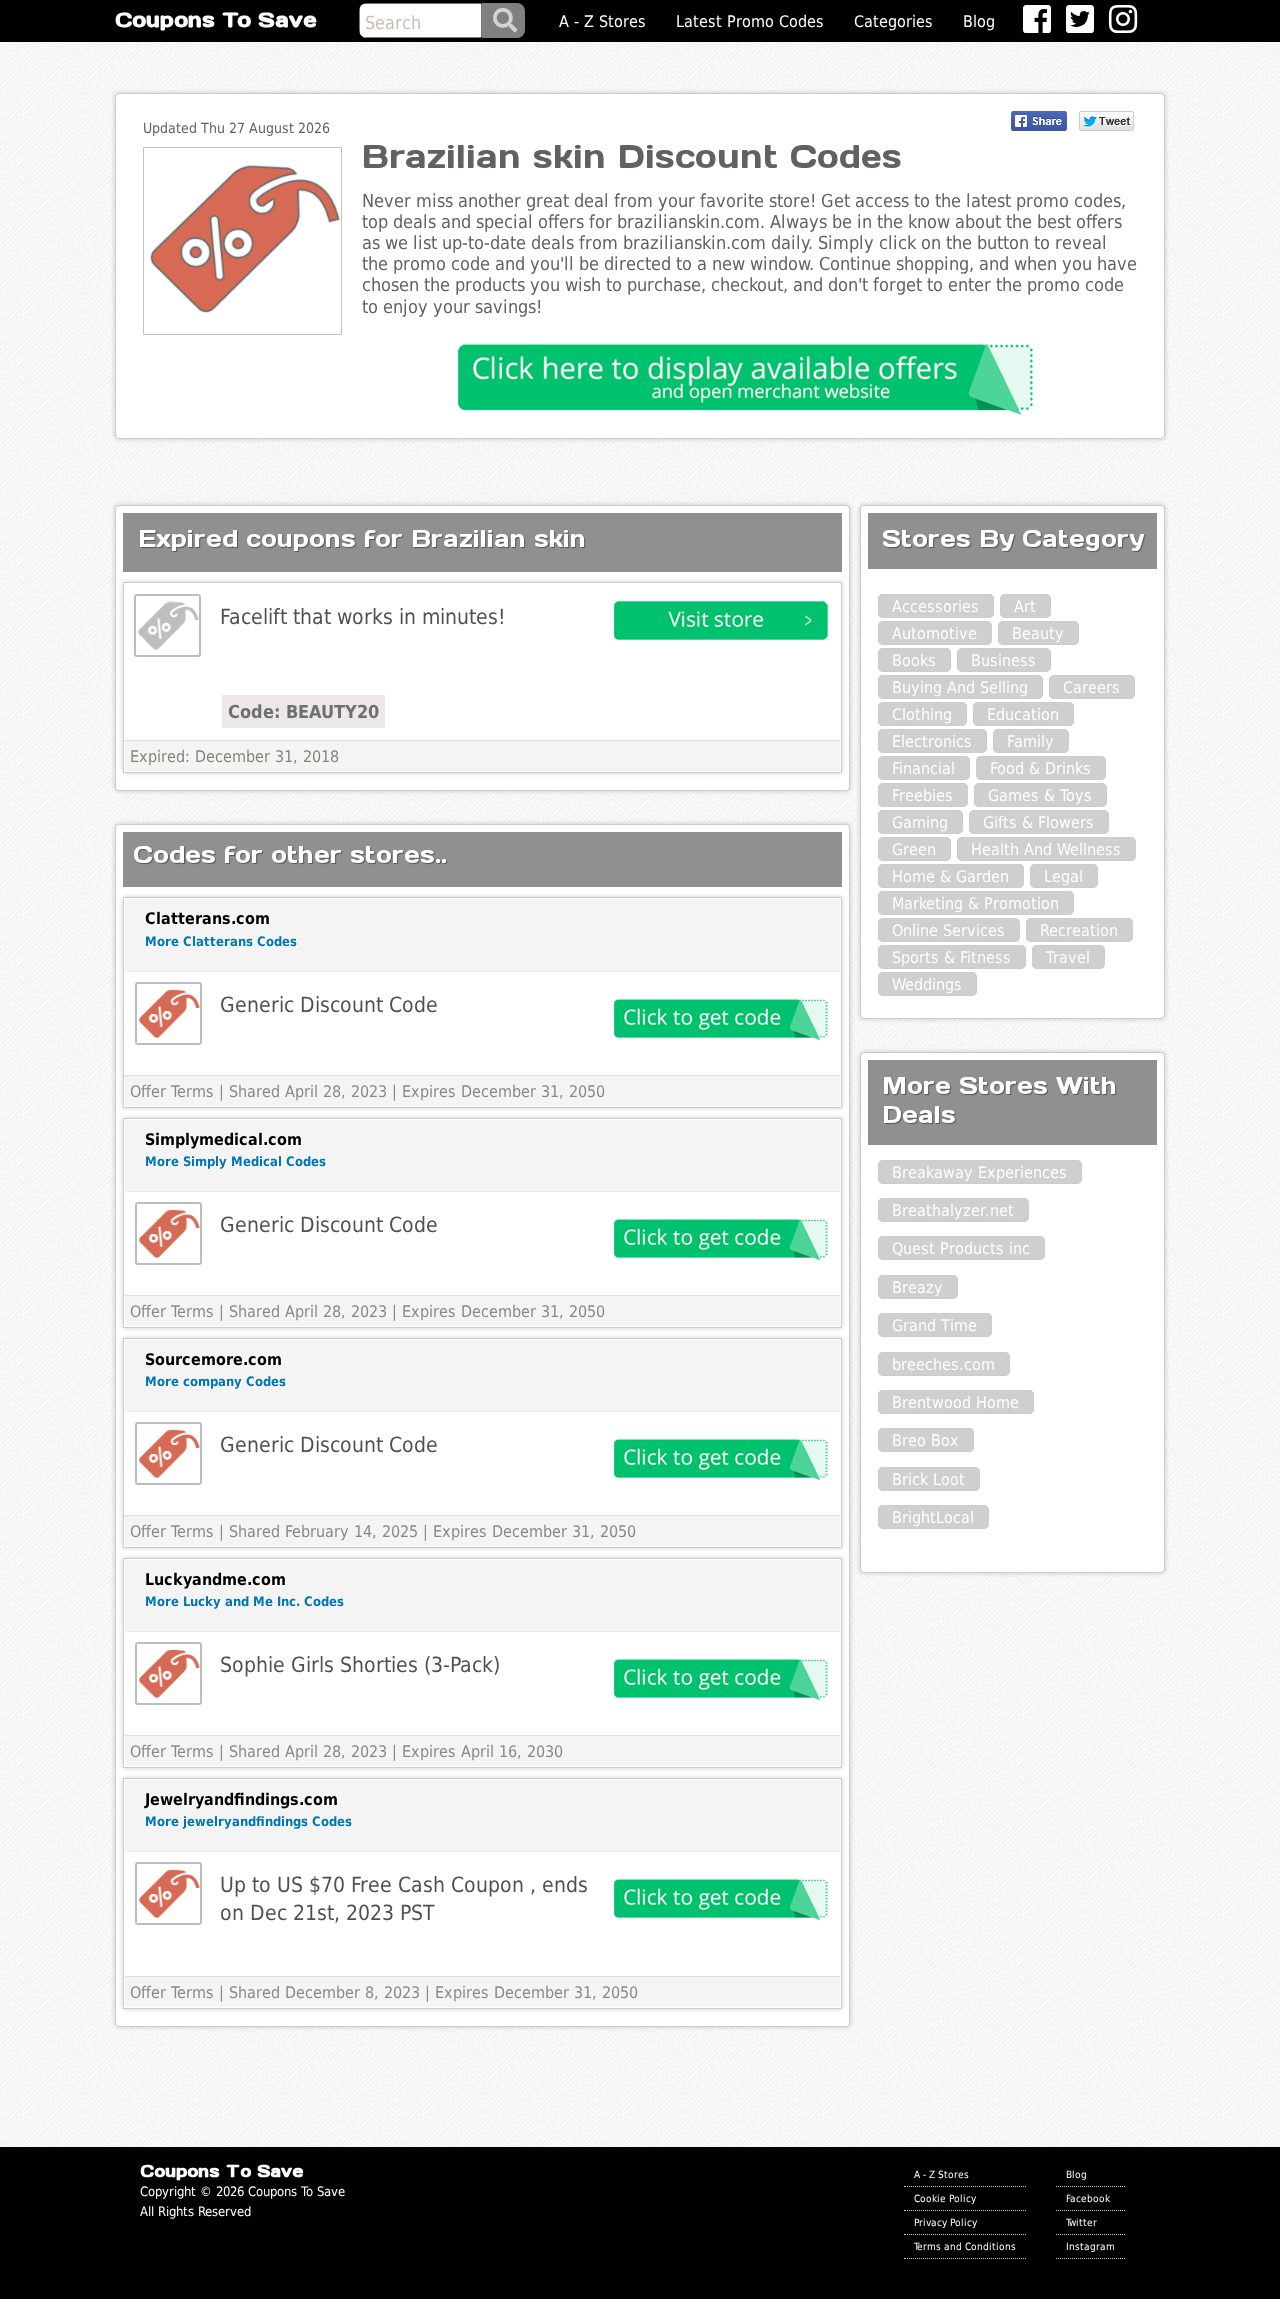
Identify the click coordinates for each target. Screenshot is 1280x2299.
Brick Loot (928, 1479)
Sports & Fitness (951, 957)
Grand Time (934, 1325)
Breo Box (925, 1440)
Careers (1091, 687)
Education (1023, 714)
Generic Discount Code (329, 1004)
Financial (923, 768)
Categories (893, 21)
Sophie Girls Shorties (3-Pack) (360, 1664)
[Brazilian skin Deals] (167, 625)
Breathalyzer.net (953, 1210)
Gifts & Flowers (1038, 822)
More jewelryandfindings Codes (248, 1821)
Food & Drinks (1040, 768)
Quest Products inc (961, 1248)
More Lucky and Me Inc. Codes (244, 1601)
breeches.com (943, 1364)
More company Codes (215, 1381)
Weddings (927, 984)
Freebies (922, 795)
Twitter (1081, 2222)
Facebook (1088, 2198)
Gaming (920, 822)
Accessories (935, 606)
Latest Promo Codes (750, 21)
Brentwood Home (955, 1402)
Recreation (1079, 930)
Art (1025, 606)
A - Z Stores (602, 21)
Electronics (932, 741)
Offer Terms (172, 1091)
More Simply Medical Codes (235, 1161)
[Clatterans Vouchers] (168, 1013)
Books (914, 660)
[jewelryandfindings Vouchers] (168, 1893)
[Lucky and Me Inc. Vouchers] (168, 1673)
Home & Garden (950, 876)
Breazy (917, 1287)
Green (914, 849)
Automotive (934, 633)
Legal (1063, 876)
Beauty (1038, 633)
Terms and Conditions (965, 2246)
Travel (1068, 957)
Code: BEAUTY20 (303, 711)
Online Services (948, 930)
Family (1030, 741)
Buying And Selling (960, 687)
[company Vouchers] (168, 1453)
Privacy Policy (945, 2222)
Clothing (922, 714)
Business (1003, 660)
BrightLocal (933, 1517)
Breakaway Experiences (979, 1172)
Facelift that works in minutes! (363, 616)
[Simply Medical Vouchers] (168, 1233)
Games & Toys (1040, 795)
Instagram (1090, 2246)
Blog (979, 21)
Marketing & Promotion (975, 903)
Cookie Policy (945, 2198)
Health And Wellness (1046, 849)
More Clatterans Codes (221, 941)
